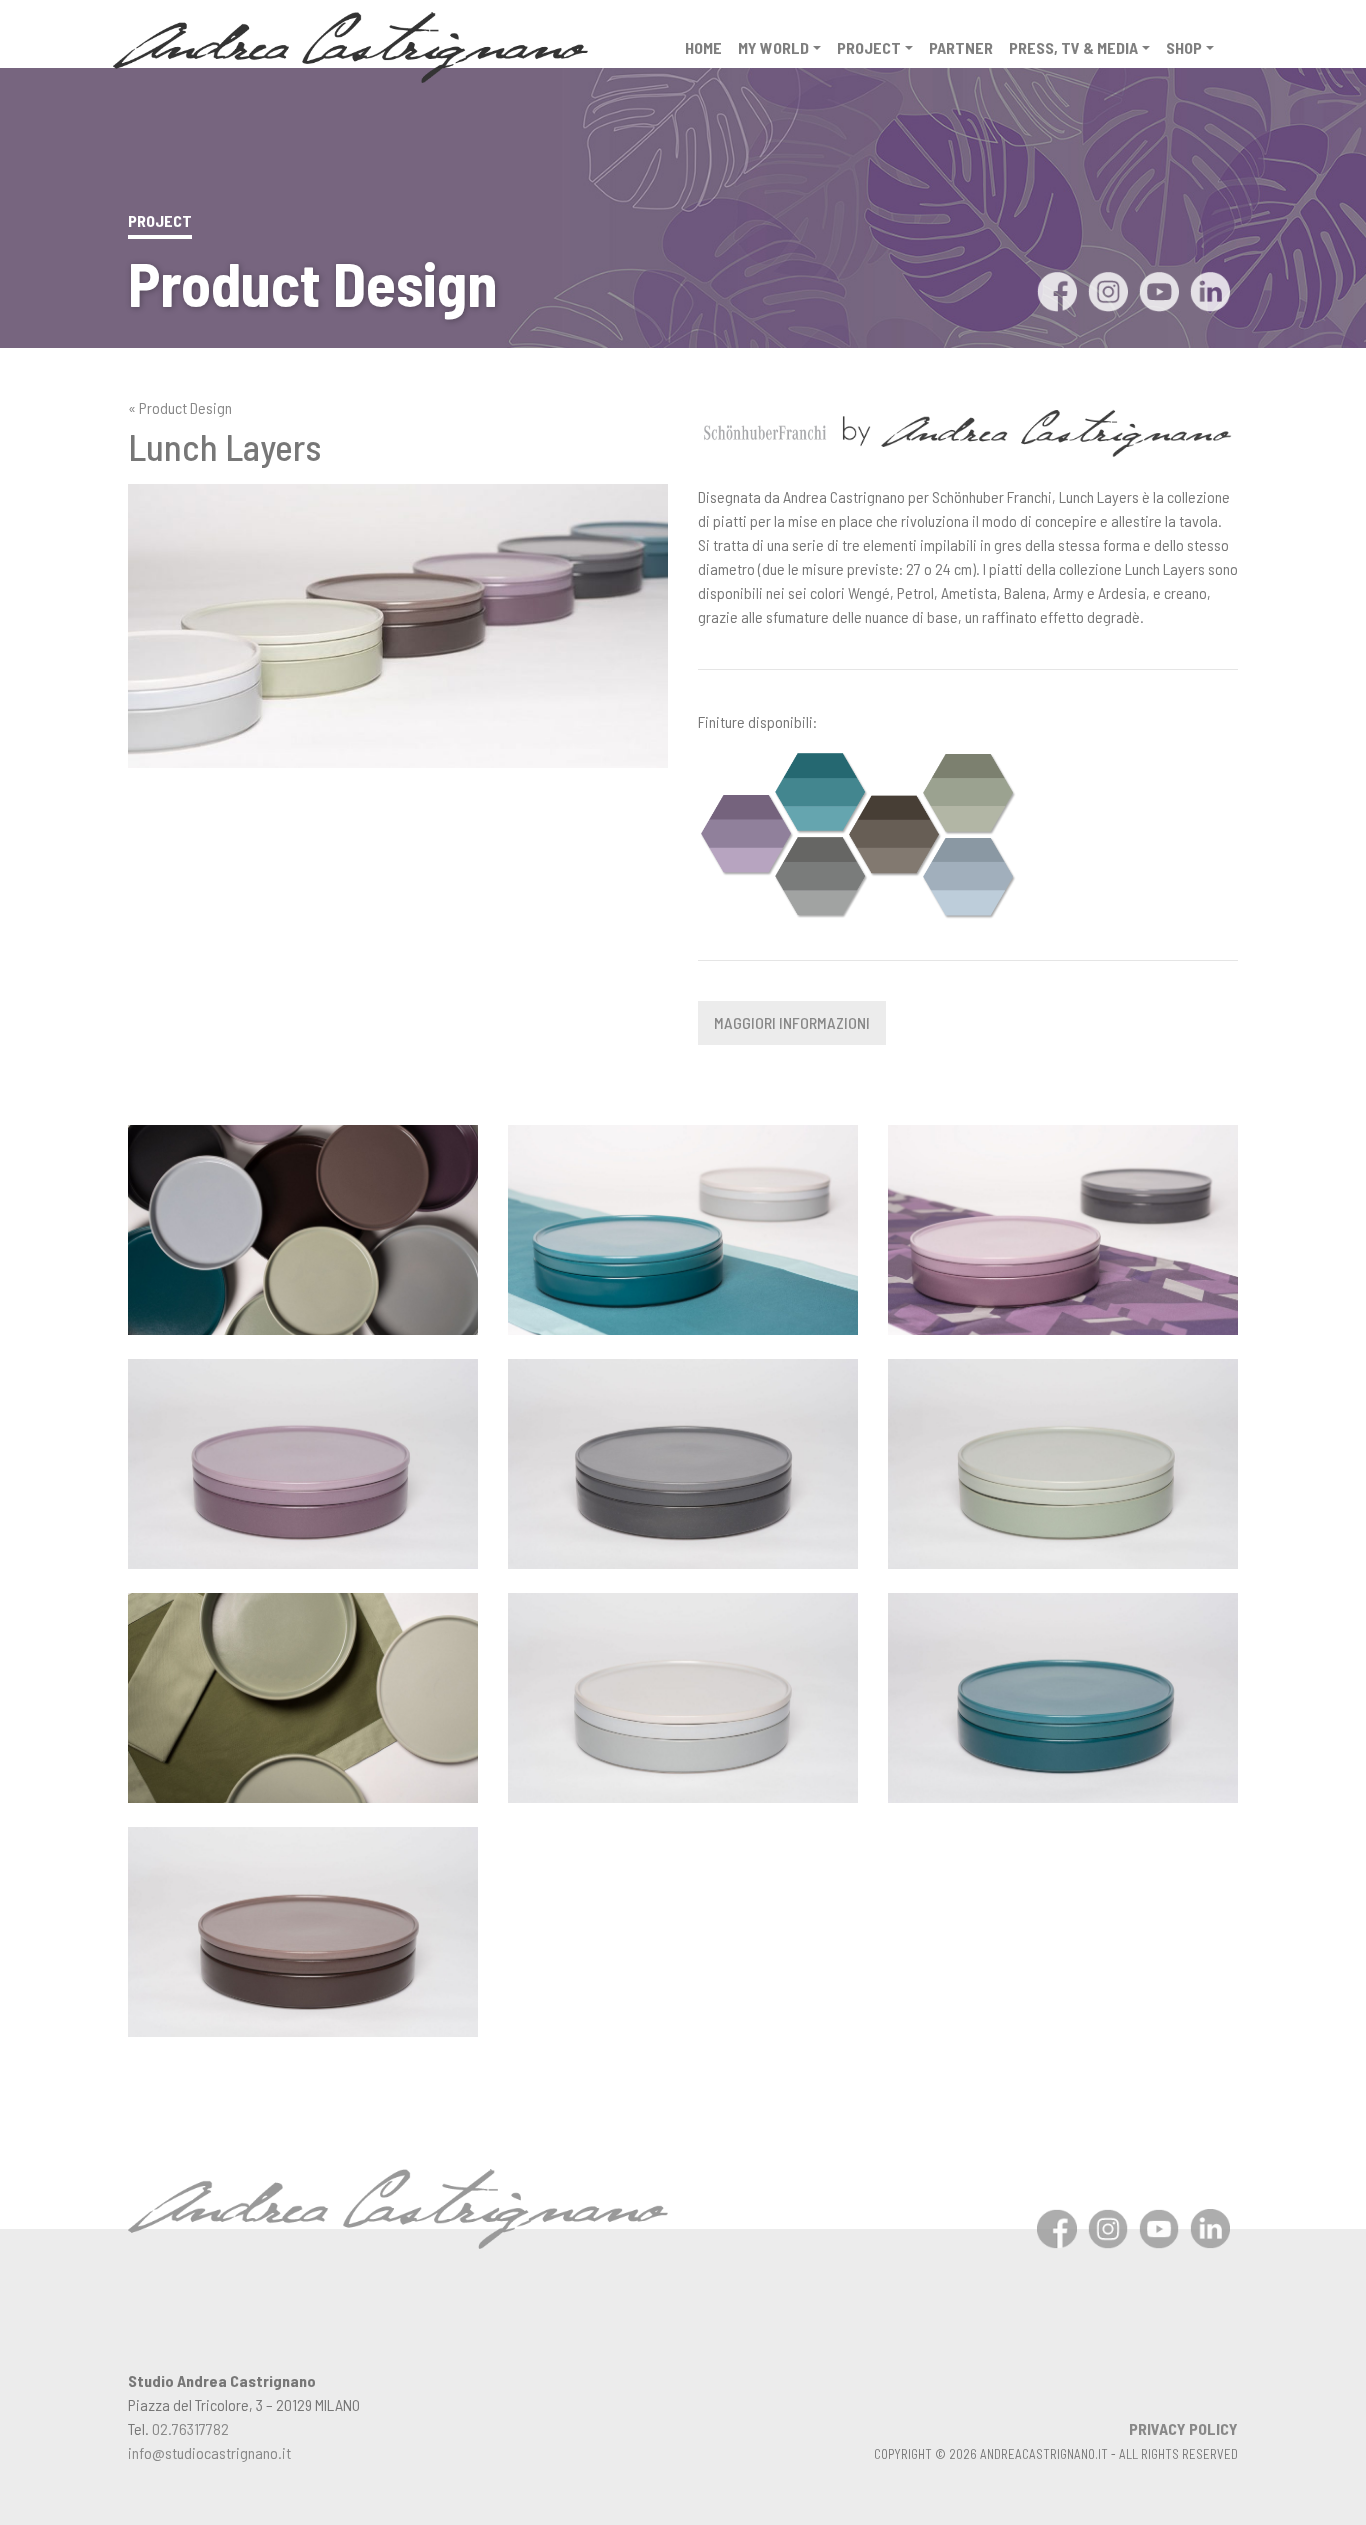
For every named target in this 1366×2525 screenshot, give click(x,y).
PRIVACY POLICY (1183, 2428)
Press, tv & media (1073, 47)
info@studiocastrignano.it (209, 2452)
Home (703, 47)
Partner (961, 47)
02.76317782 (190, 2428)
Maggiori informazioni (792, 1022)
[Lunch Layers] (303, 1227)
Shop (1184, 47)
